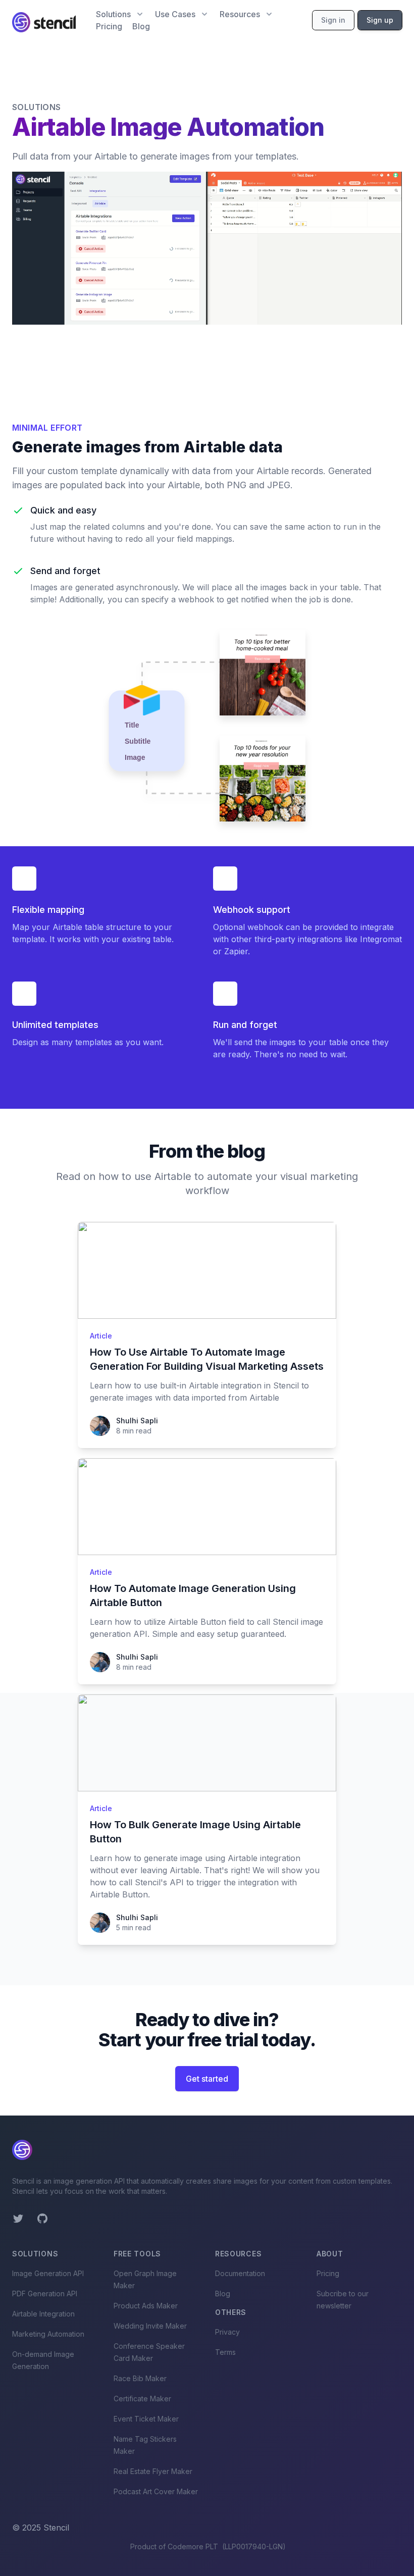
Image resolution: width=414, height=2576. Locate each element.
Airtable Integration (43, 2314)
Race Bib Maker (140, 2378)
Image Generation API (48, 2273)
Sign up (380, 20)
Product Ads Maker (146, 2306)
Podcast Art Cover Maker (156, 2491)
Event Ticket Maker (146, 2419)
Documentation (240, 2273)
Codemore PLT (193, 2546)
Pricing (109, 26)
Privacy (227, 2332)
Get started (207, 2079)
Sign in (333, 20)
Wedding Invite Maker (150, 2326)
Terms (225, 2352)
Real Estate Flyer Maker (153, 2471)
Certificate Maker (142, 2399)
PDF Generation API (45, 2294)
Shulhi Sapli (137, 1421)
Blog (141, 26)
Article (101, 1336)
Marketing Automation (48, 2334)
